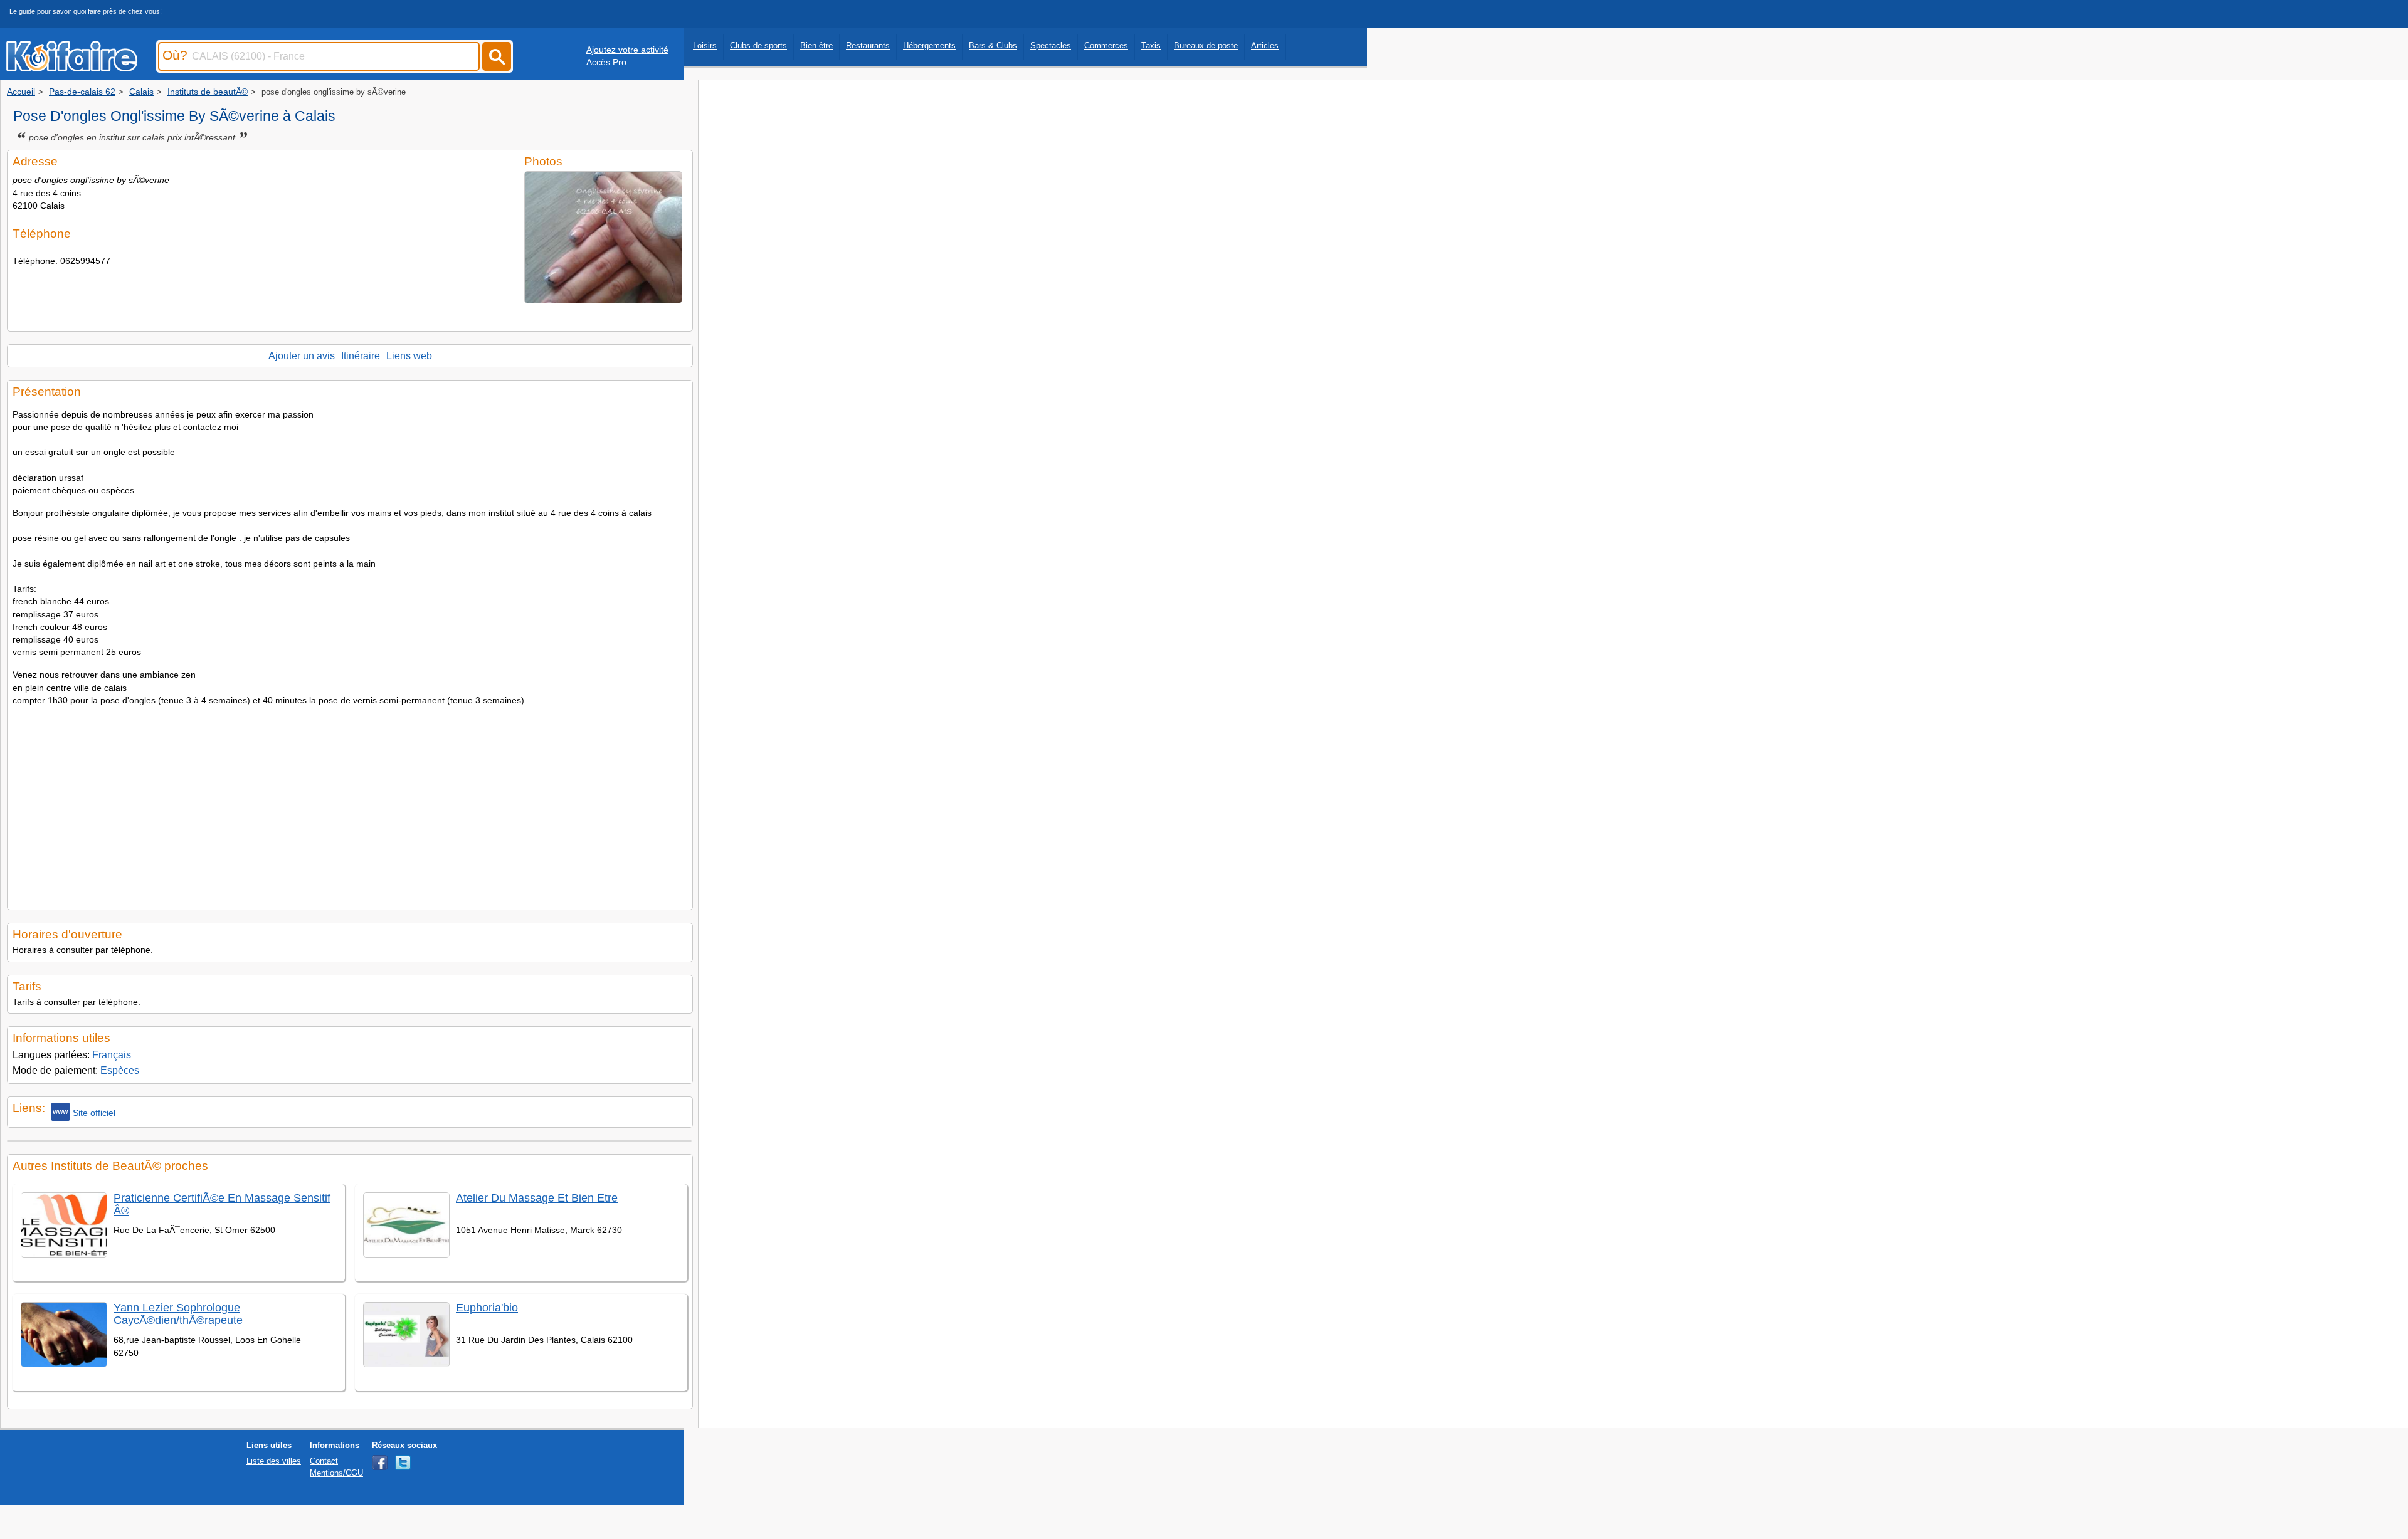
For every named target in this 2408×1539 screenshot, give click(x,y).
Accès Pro (606, 62)
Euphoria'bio (487, 1308)
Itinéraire (361, 356)
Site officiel (94, 1113)
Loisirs (705, 45)
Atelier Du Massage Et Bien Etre (537, 1198)
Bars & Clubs (993, 45)
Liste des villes (274, 1461)
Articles (1265, 45)
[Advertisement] (350, 804)
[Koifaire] (72, 68)
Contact (324, 1461)
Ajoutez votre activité (627, 50)
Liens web (409, 356)
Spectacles (1051, 45)
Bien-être (816, 45)
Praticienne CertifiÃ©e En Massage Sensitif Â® (222, 1204)
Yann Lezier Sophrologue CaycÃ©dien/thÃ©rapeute (178, 1314)
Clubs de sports (758, 45)
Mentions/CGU (336, 1473)
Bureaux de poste (1206, 45)
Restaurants (868, 45)
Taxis (1151, 45)
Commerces (1106, 45)
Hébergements (929, 45)
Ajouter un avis (302, 356)
